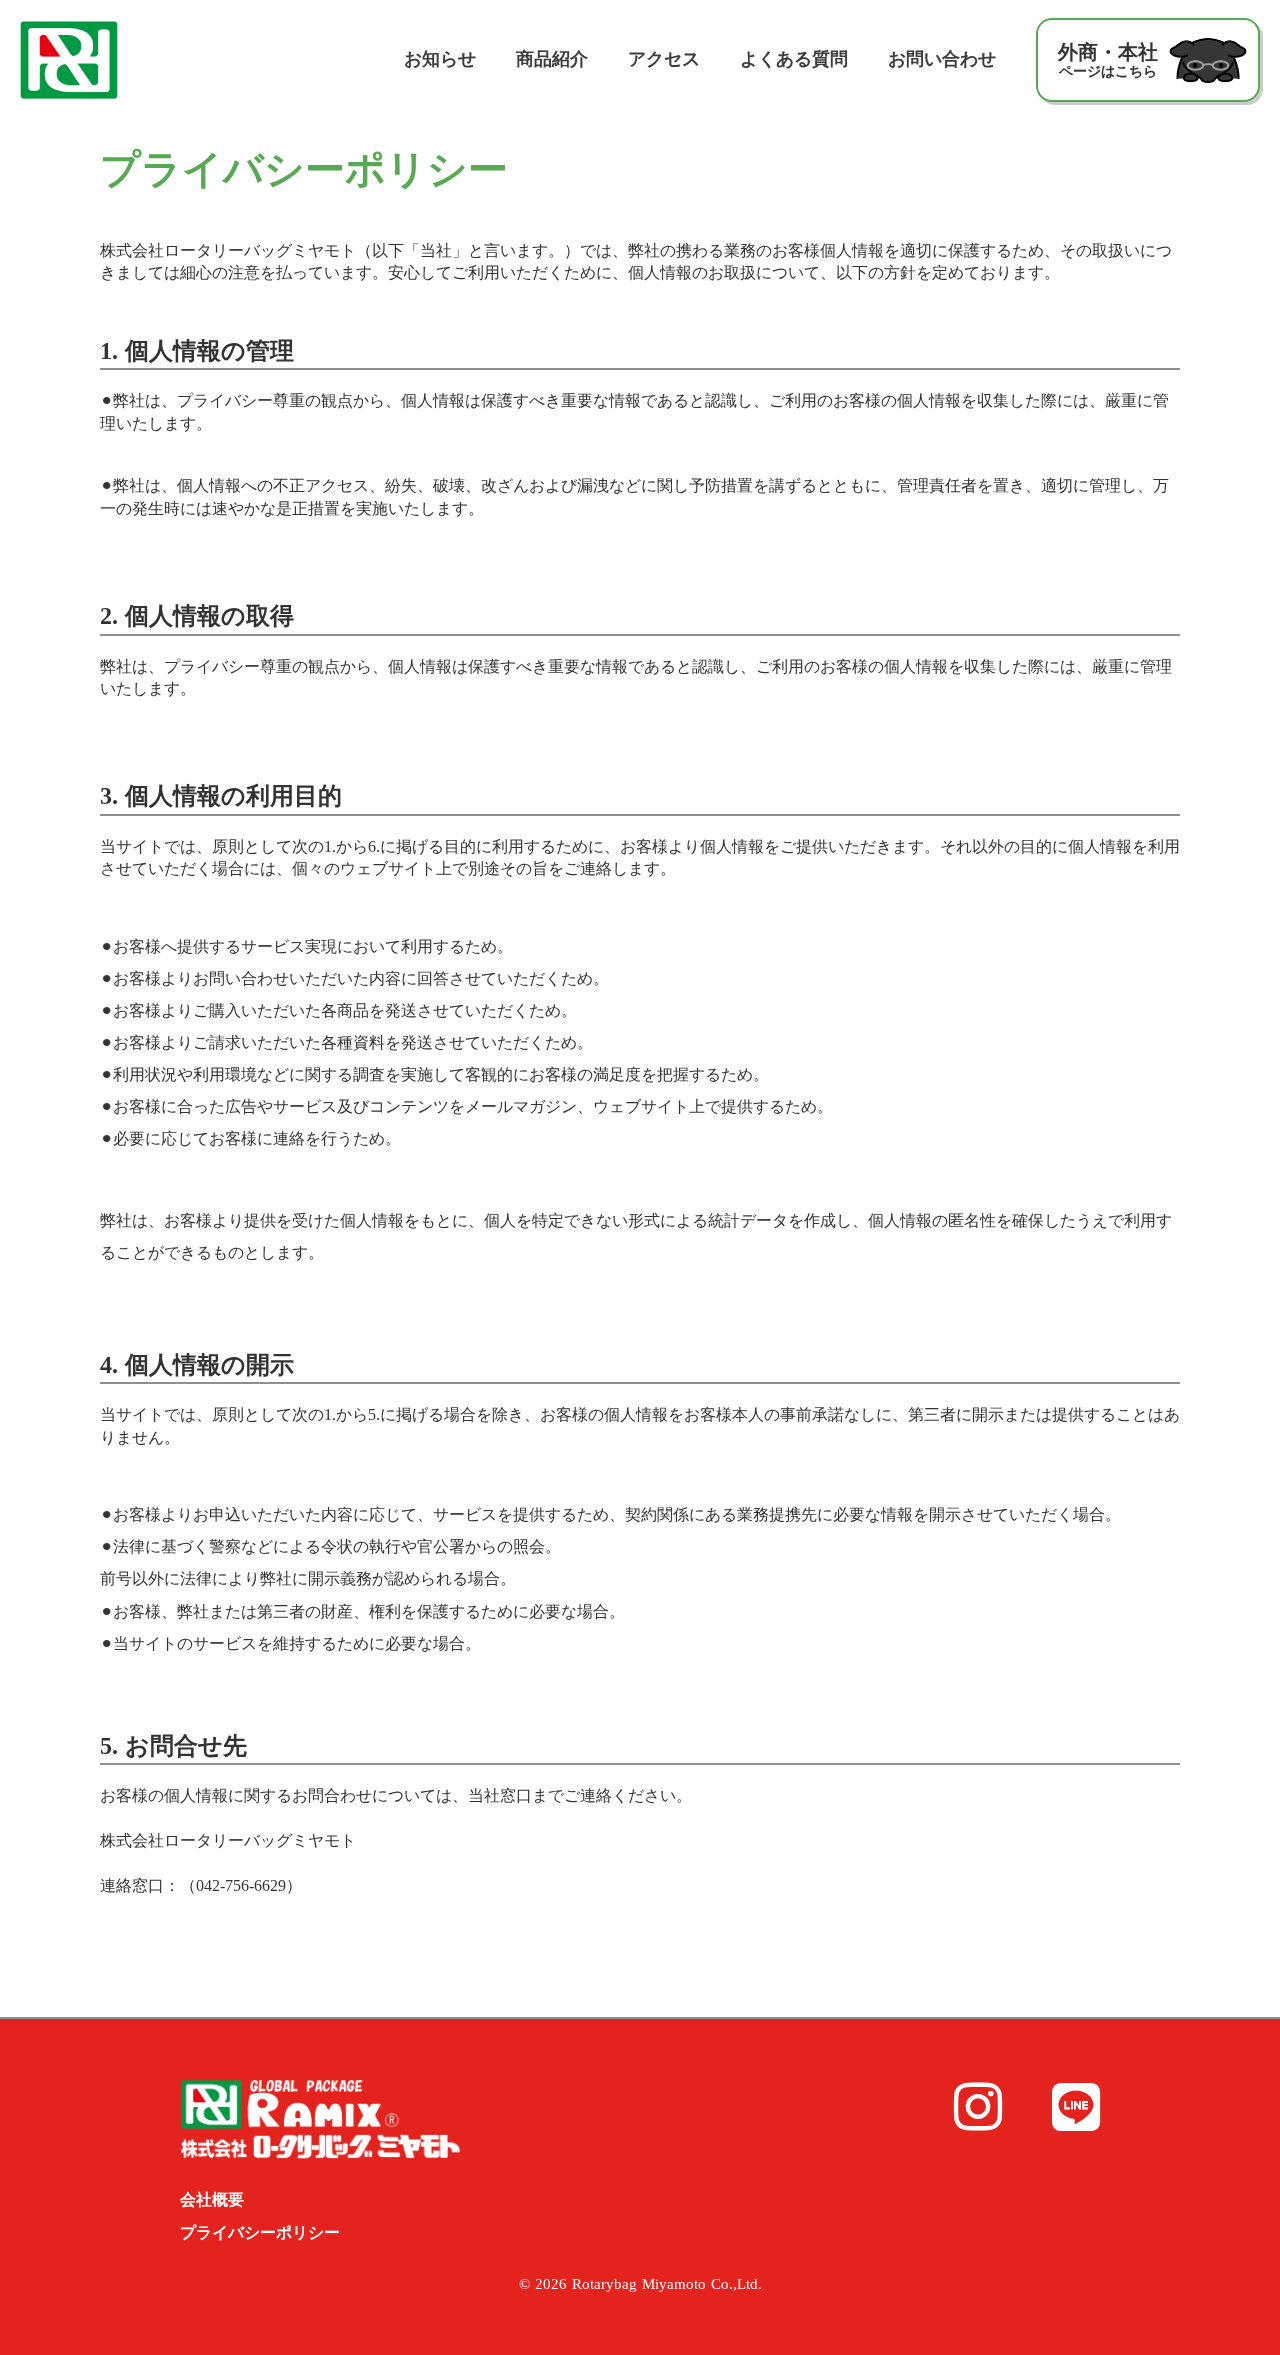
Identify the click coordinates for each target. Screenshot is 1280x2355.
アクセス (664, 59)
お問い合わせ (942, 59)
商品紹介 (552, 59)
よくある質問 (794, 59)
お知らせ (440, 59)
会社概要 (212, 2199)
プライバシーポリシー (260, 2232)
